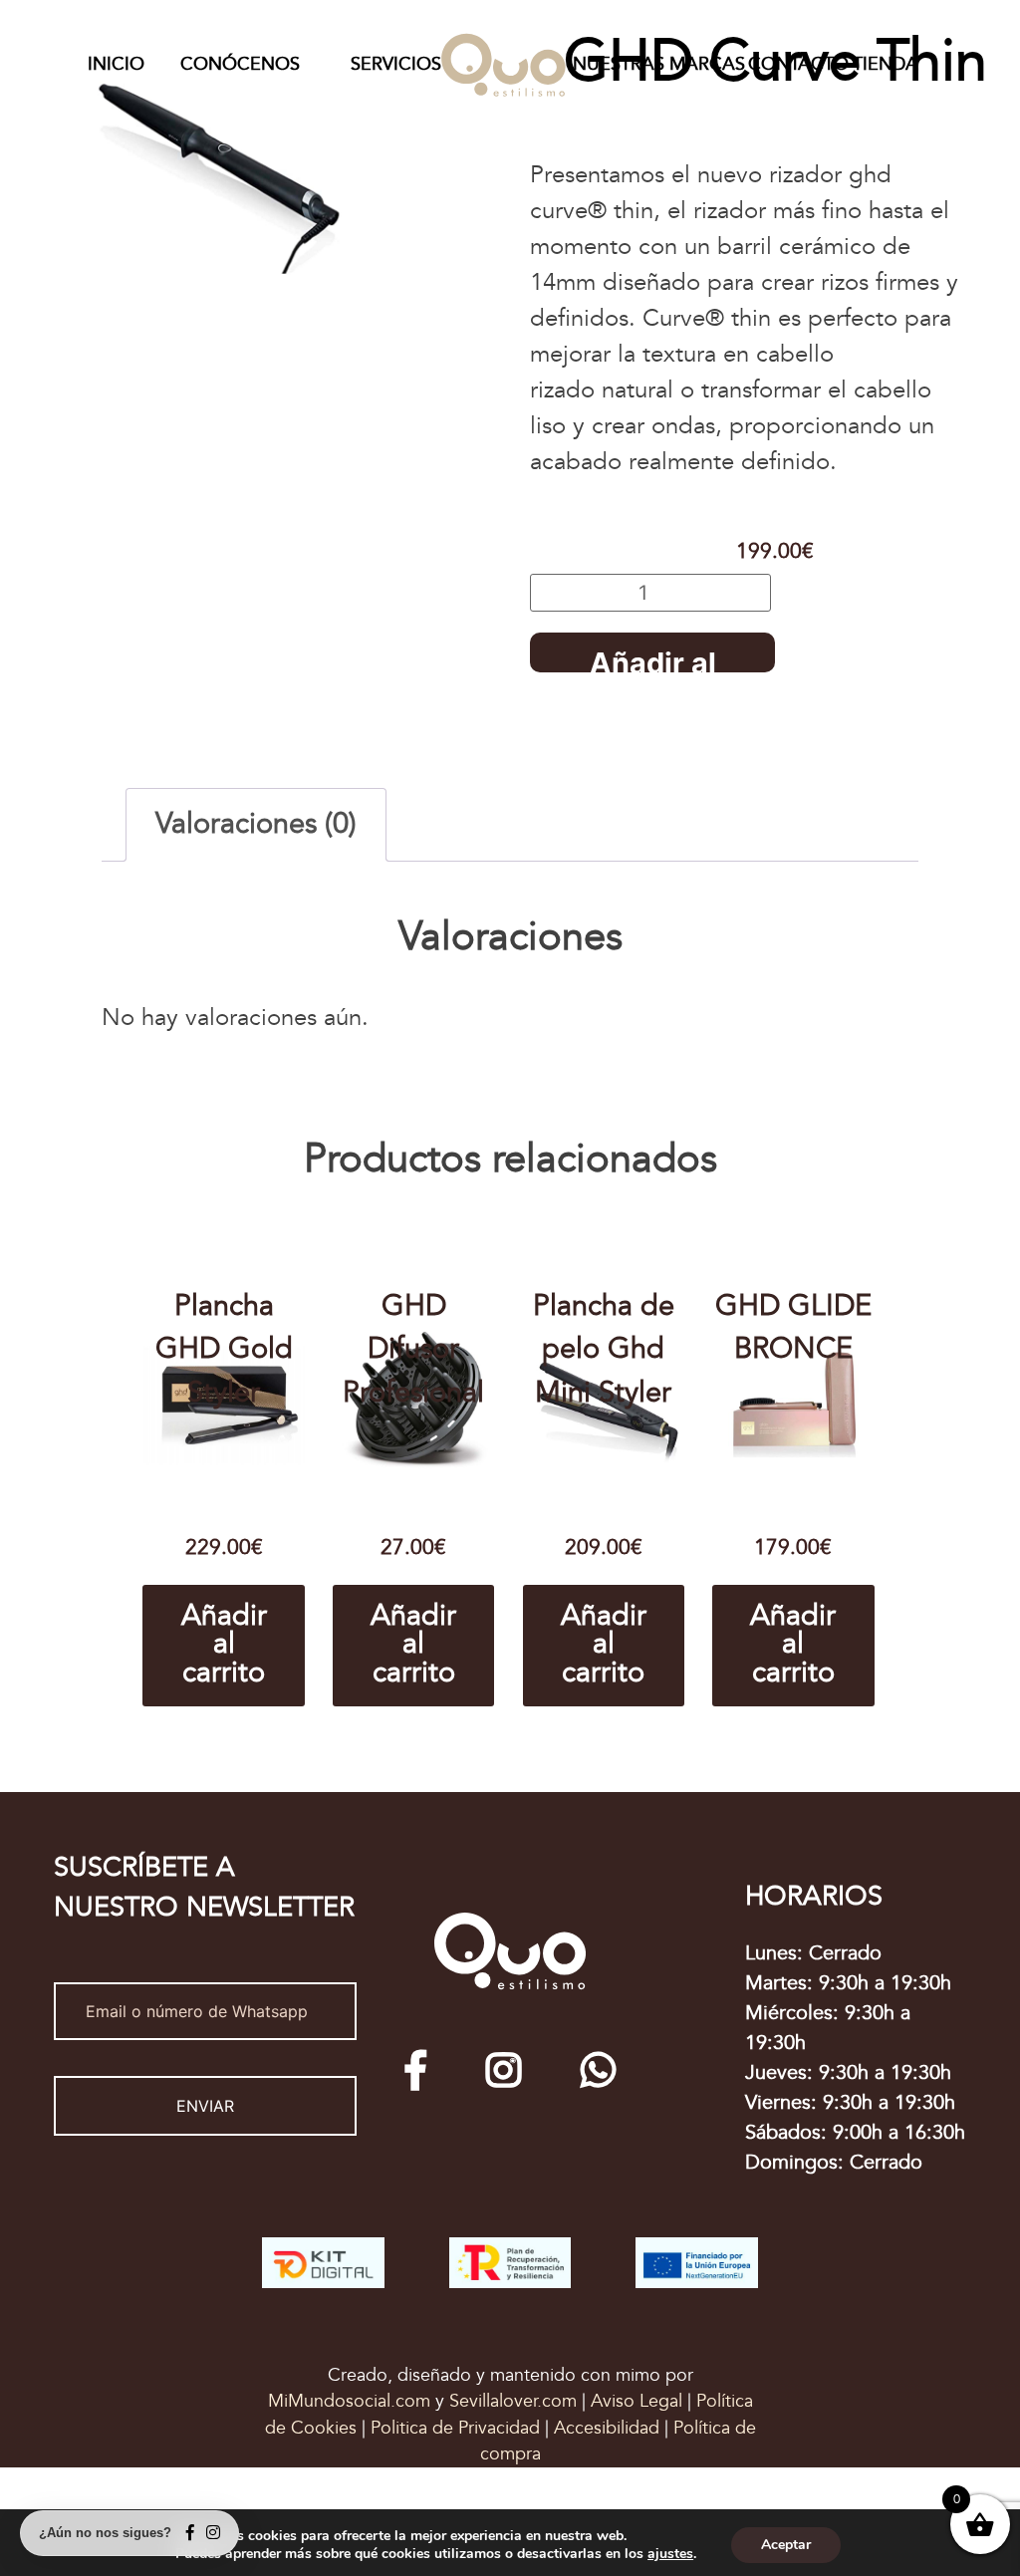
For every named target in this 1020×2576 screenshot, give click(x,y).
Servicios (396, 64)
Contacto (798, 64)
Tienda (886, 64)
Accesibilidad (609, 2428)
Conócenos (240, 64)
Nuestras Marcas (659, 64)
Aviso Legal (639, 2401)
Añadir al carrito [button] (224, 1645)
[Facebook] (416, 2070)
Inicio (116, 64)
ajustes (670, 2554)
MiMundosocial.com (352, 2401)
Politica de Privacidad (455, 2428)
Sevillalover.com (515, 2401)
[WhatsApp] (598, 2070)
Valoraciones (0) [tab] (256, 824)
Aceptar (786, 2545)
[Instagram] (504, 2070)
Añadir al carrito (653, 659)
